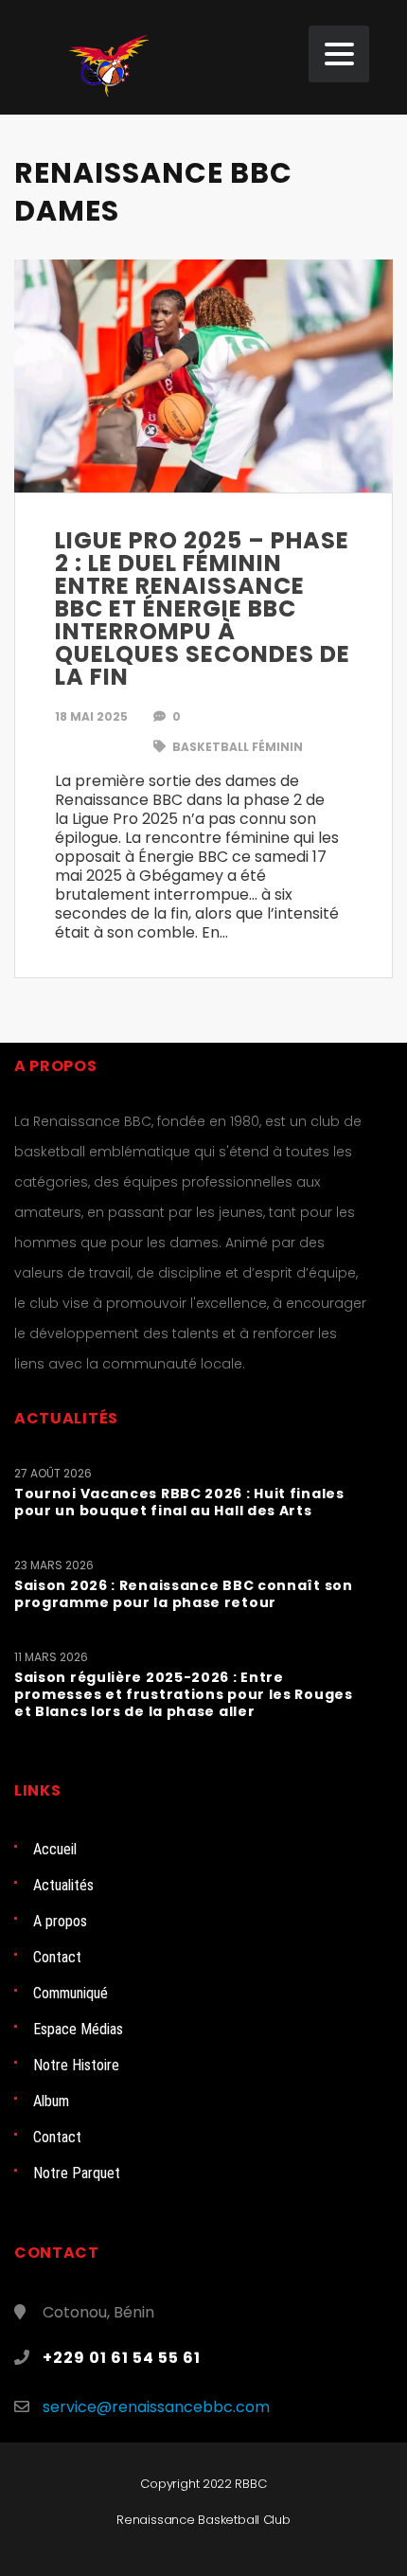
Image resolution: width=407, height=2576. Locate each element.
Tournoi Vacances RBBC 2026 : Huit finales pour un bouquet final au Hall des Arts (179, 1502)
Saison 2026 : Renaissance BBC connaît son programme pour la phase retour (184, 1594)
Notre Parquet (77, 2173)
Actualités (63, 1885)
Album (51, 2101)
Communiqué (71, 1993)
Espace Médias (78, 2029)
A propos (60, 1921)
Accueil (55, 1849)
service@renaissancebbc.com (156, 2407)
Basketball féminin (236, 747)
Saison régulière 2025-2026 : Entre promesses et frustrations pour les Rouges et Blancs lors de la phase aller (184, 1694)
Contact (57, 1957)
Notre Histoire (76, 2065)
